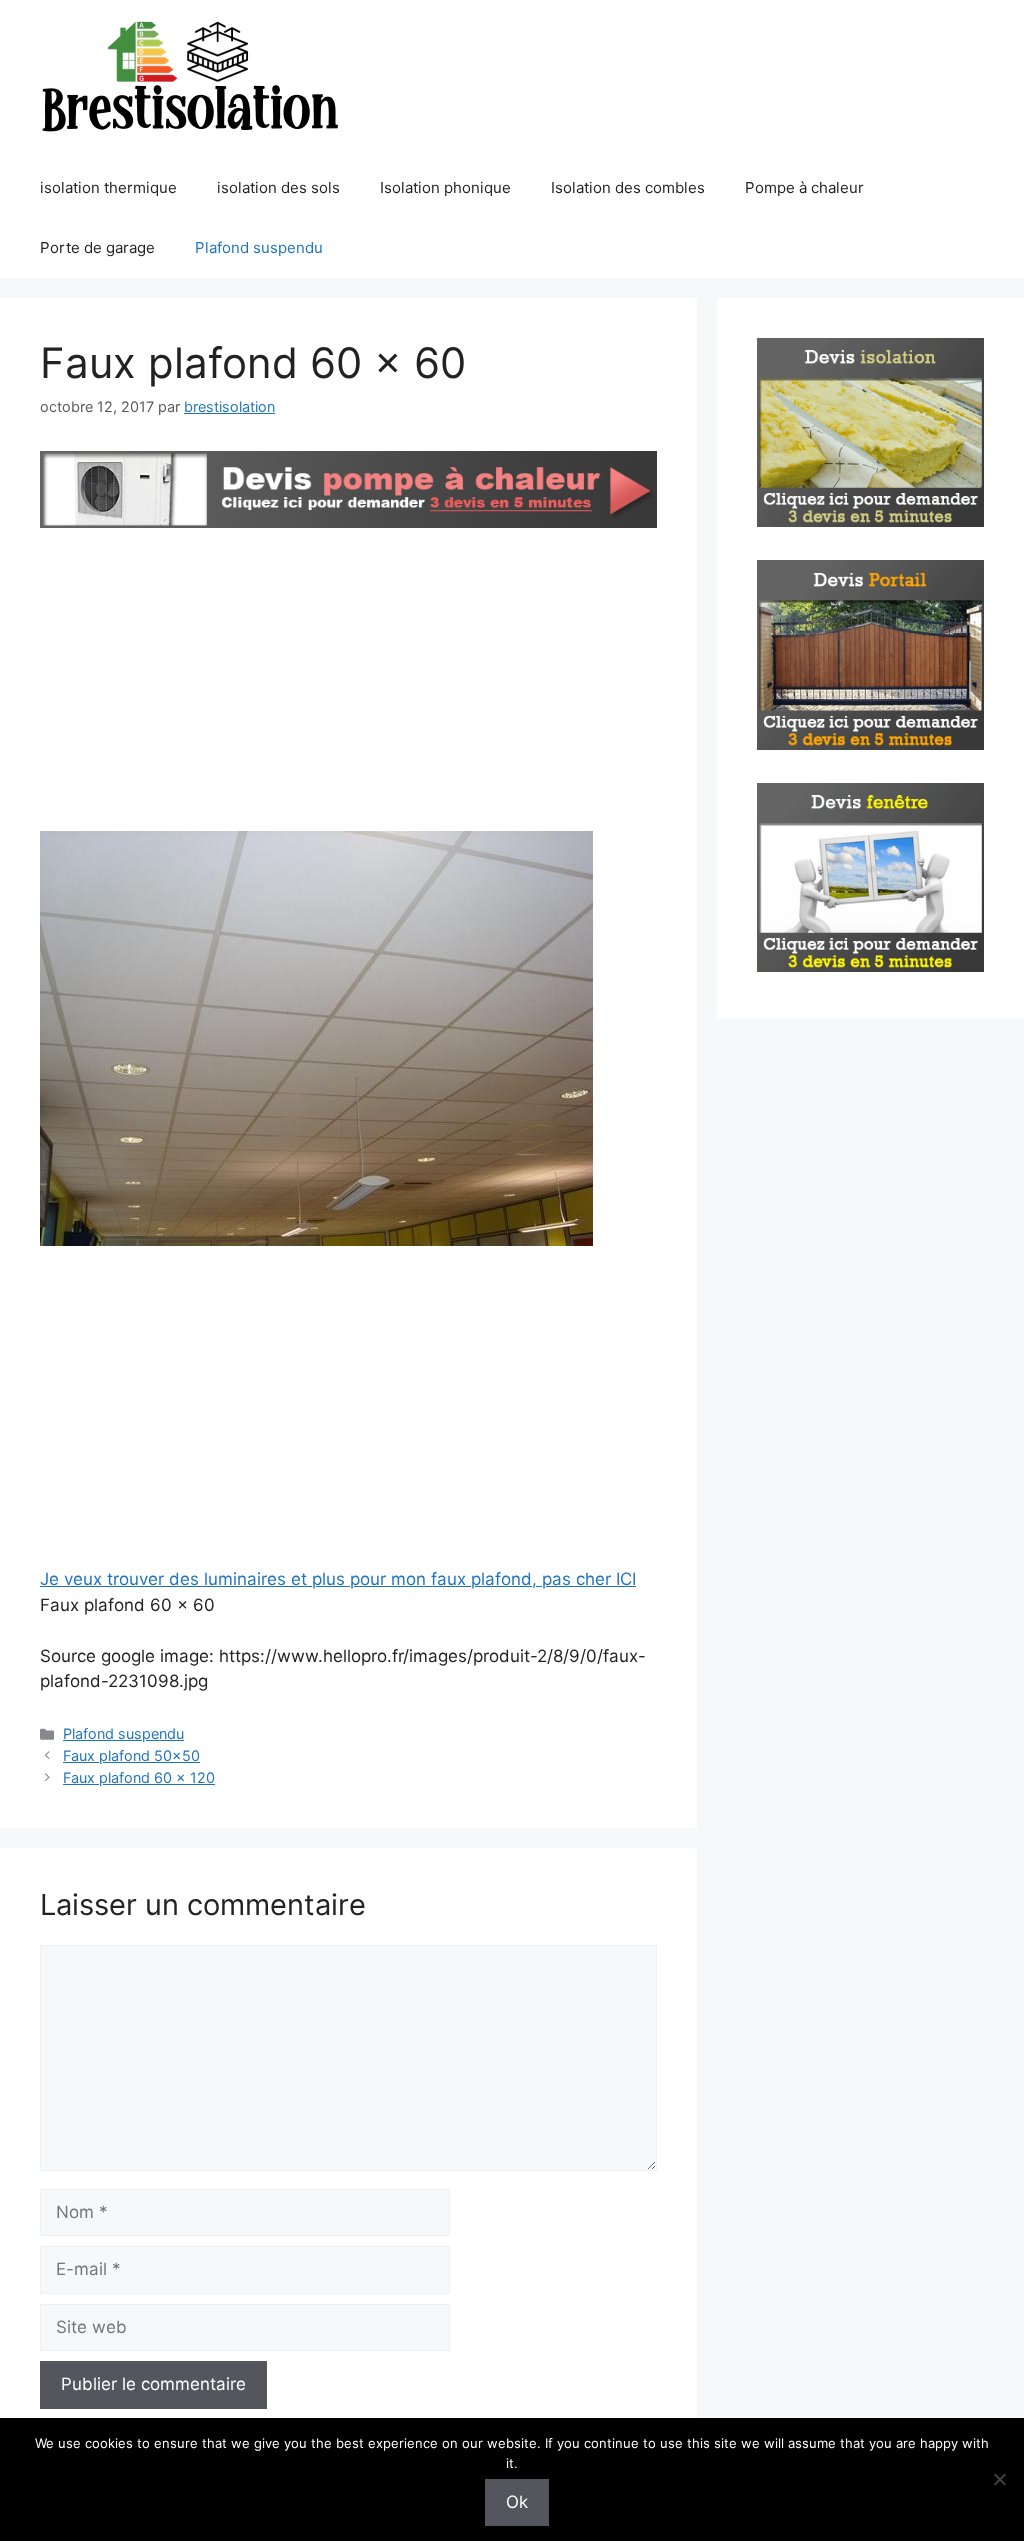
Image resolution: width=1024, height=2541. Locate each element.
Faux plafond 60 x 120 (139, 1777)
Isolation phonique (445, 187)
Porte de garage (97, 247)
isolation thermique (108, 187)
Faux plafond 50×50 (131, 1755)
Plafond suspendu (259, 247)
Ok (517, 2502)
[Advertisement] (348, 683)
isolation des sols (278, 187)
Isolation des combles (628, 187)
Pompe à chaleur (804, 187)
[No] (999, 2479)
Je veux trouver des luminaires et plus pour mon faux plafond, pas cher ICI (338, 1579)
